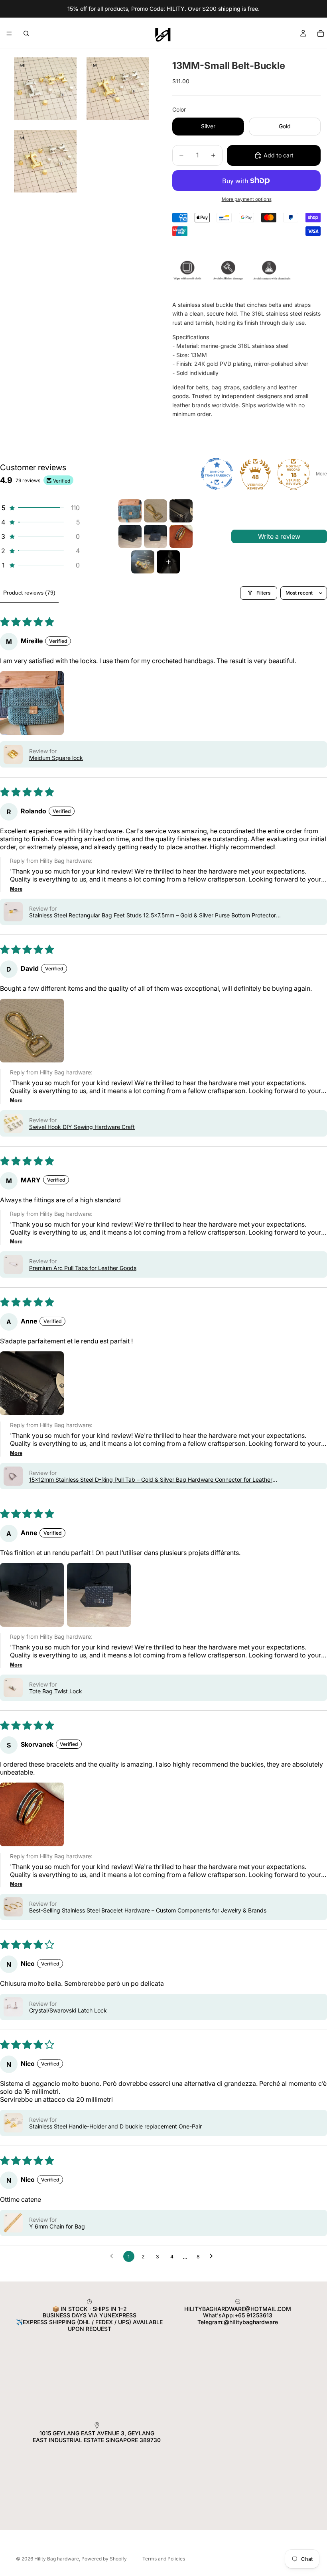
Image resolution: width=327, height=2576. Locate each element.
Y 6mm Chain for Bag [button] (57, 2226)
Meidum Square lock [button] (56, 758)
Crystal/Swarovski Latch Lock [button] (68, 2010)
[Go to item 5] (156, 536)
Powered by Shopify (104, 2559)
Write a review (279, 536)
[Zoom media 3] (45, 161)
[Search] (26, 33)
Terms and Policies (164, 2559)
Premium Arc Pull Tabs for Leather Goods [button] (83, 1268)
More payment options (247, 199)
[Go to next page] (213, 2256)
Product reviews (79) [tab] (29, 593)
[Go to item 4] (130, 536)
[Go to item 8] (168, 562)
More (321, 474)
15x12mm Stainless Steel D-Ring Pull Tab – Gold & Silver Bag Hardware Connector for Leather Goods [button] (151, 1479)
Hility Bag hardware (57, 2559)
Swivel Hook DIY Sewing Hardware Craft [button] (82, 1127)
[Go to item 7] (143, 562)
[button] (40, 508)
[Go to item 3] (181, 511)
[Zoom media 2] (118, 89)
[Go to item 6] (181, 536)
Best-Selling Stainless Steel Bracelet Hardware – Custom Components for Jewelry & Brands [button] (148, 1910)
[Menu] (9, 33)
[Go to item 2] (156, 511)
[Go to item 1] (130, 511)
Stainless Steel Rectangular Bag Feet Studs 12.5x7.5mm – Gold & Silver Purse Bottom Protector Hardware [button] (153, 915)
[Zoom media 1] (45, 89)
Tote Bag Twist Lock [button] (56, 1691)
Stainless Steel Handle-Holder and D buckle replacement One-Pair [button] (115, 2126)
